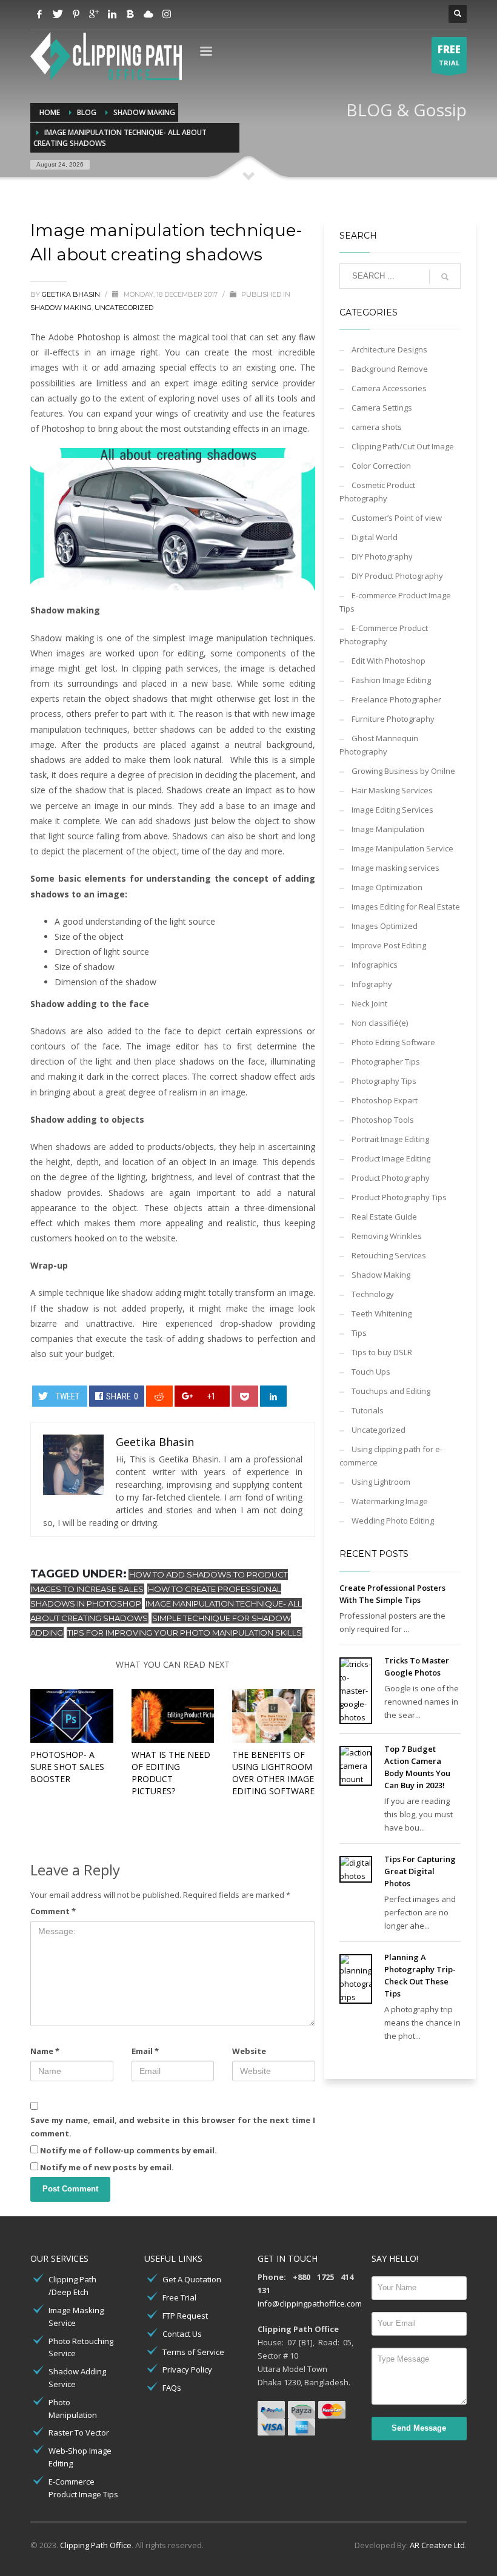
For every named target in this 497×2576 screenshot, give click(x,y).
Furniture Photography (393, 719)
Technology (373, 1294)
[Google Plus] (94, 14)
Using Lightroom (381, 1482)
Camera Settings (382, 408)
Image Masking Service (76, 2317)
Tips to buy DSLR (382, 1352)
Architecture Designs (389, 349)
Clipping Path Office (96, 2545)
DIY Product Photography (397, 576)
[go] (445, 277)
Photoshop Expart (385, 1100)
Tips (359, 1333)
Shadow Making (61, 308)
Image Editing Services (392, 810)
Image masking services (395, 868)
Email (145, 2051)
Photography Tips (384, 1081)
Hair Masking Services (392, 790)
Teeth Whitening (382, 1313)
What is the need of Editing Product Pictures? (171, 1773)
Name (45, 2051)
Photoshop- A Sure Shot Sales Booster (67, 1767)
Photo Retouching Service (81, 2347)
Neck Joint (369, 1003)
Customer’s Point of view (397, 518)
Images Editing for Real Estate (406, 907)
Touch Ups (371, 1372)
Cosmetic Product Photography (377, 492)
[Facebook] (39, 14)
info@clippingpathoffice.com (310, 2304)
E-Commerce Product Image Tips (83, 2488)
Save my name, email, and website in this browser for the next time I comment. (173, 2127)
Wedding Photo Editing (393, 1521)
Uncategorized (124, 308)
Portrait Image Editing (390, 1139)
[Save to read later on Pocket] (245, 1396)
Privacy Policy (187, 2370)
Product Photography (391, 1178)
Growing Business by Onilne (403, 771)
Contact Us (182, 2334)
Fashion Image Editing (391, 680)
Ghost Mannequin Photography (379, 745)
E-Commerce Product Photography (384, 635)
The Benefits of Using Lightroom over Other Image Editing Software (273, 1773)
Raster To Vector (79, 2432)
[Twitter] (58, 14)
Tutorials (368, 1410)
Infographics (375, 965)
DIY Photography (382, 556)
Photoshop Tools (383, 1120)
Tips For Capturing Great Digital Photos (420, 1871)
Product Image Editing (391, 1158)
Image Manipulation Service (402, 848)
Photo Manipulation (73, 2409)
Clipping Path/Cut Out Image (403, 446)
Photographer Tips (386, 1062)
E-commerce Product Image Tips (395, 602)
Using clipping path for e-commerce (391, 1456)
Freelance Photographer (396, 699)
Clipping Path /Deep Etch (72, 2286)
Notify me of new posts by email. (107, 2167)
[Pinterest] (76, 14)
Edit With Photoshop (389, 661)
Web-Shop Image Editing (80, 2457)
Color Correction (381, 466)
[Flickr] (148, 14)
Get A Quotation (192, 2279)
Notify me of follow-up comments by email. (128, 2150)
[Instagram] (167, 14)
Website (249, 2051)
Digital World (375, 537)
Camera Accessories (389, 388)
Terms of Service (193, 2352)
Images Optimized (385, 926)
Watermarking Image (390, 1501)
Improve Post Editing (389, 945)
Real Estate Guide (384, 1217)
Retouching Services (389, 1255)
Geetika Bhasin (72, 294)
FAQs (172, 2388)
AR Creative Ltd (437, 2545)
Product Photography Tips (399, 1197)
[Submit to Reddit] (160, 1396)
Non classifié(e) (380, 1023)
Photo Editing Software (393, 1042)
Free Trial (179, 2297)
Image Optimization (387, 887)
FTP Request (185, 2316)
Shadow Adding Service (77, 2378)
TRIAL (449, 55)
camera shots (377, 427)
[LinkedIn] (112, 14)
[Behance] (130, 14)
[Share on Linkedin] (274, 1396)
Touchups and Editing (391, 1391)
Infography (372, 984)
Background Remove (390, 369)
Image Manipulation (388, 829)
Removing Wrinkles (387, 1236)
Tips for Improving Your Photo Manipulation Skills (185, 1633)
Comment (53, 1911)
